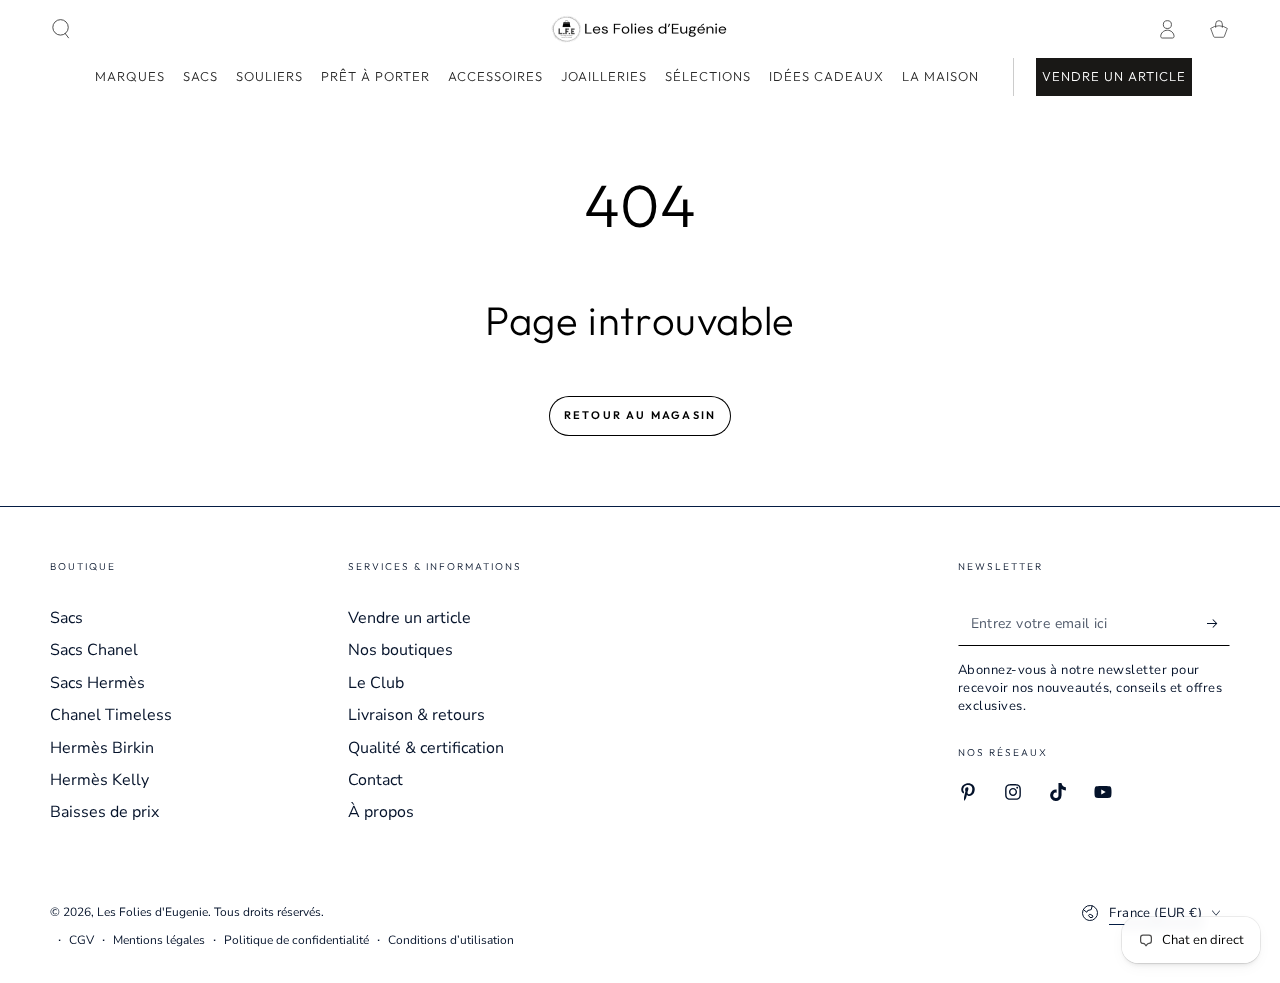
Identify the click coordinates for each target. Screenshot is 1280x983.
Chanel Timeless (111, 715)
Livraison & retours (416, 715)
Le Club (376, 683)
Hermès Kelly (99, 780)
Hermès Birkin (102, 748)
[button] (61, 29)
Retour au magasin (640, 415)
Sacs (66, 618)
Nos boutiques (400, 650)
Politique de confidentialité (296, 940)
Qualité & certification (426, 748)
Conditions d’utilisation (451, 940)
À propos (381, 812)
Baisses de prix (104, 812)
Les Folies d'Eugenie (152, 912)
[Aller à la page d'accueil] (640, 29)
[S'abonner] (1218, 623)
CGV (81, 940)
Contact (375, 780)
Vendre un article (409, 618)
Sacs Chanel (94, 650)
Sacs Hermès (97, 683)
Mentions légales (159, 940)
